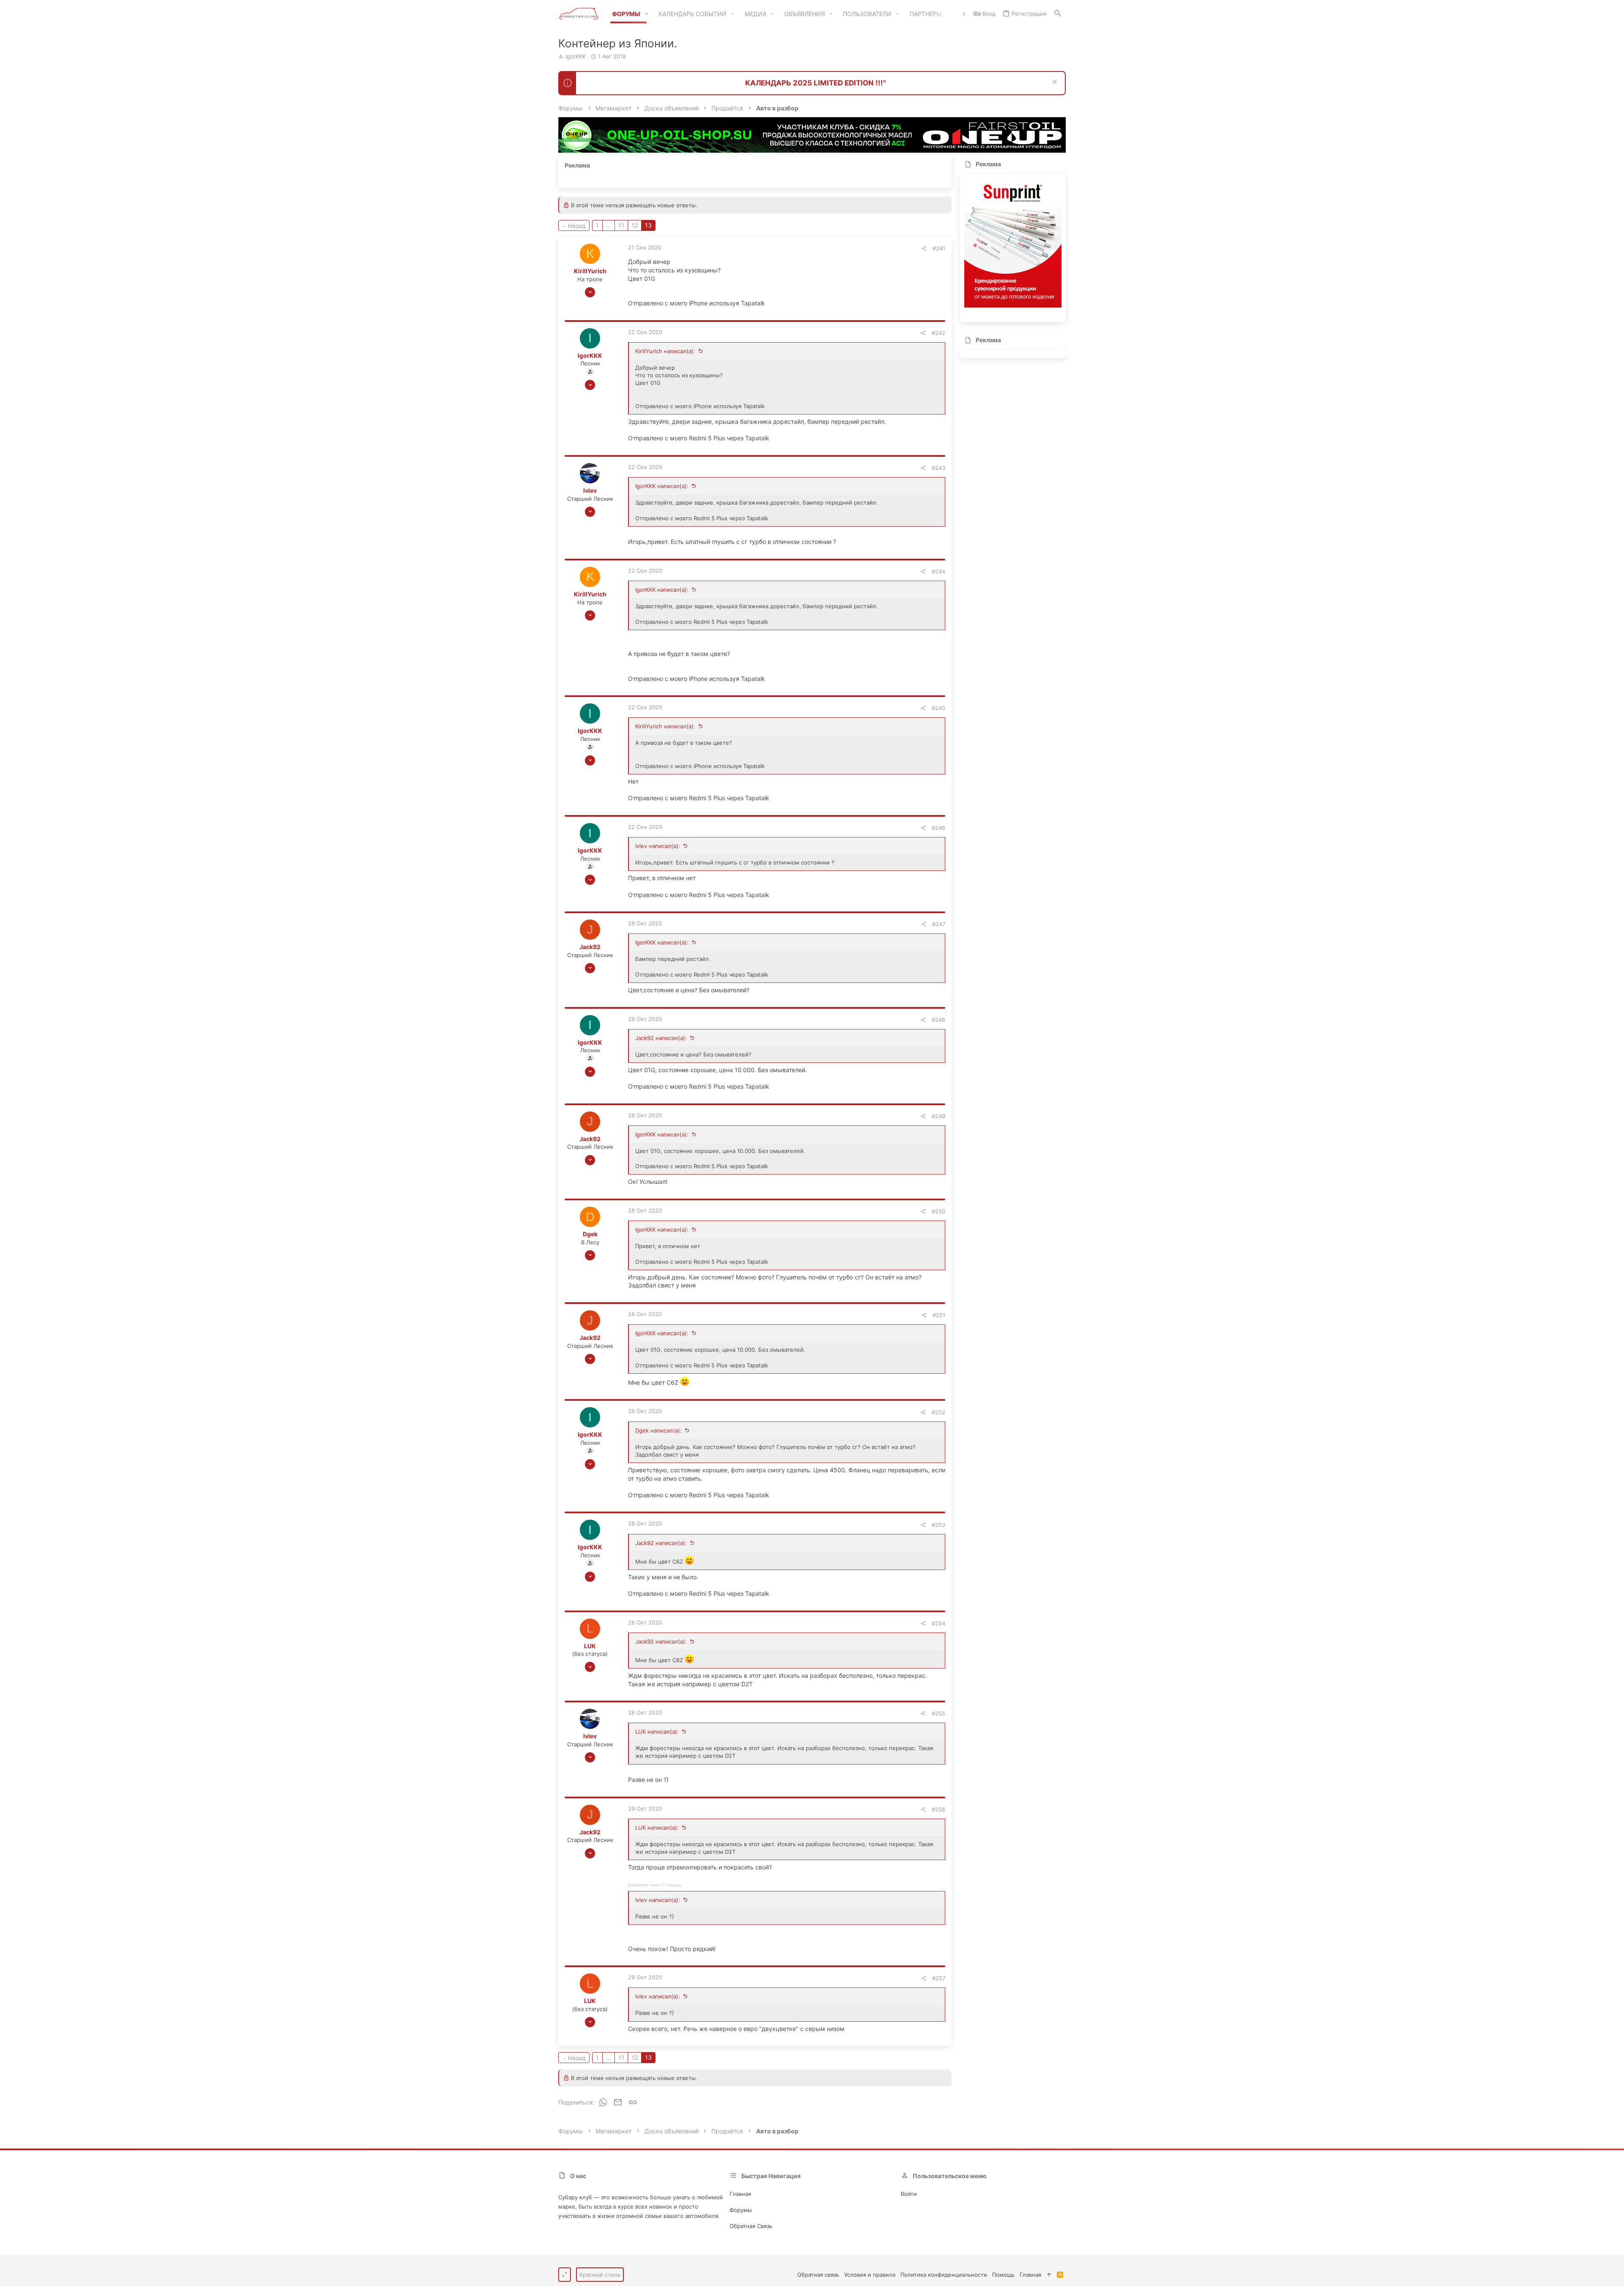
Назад (577, 226)
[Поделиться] (924, 248)
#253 (938, 1525)
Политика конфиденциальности (944, 2275)
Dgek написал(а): (658, 1430)
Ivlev (590, 490)
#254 (938, 1623)
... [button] (609, 225)
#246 (938, 828)
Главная (740, 2194)
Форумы (741, 2210)
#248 (938, 1020)
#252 (938, 1412)
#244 (938, 571)
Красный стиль (600, 2275)
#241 (939, 248)
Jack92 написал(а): (661, 1038)
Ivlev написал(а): (658, 846)
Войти (909, 2194)
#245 (938, 708)
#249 (938, 1116)
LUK (590, 1646)
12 (635, 225)
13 (648, 225)
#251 (939, 1315)
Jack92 (590, 947)
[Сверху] (1049, 2275)
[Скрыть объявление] (1054, 83)
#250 (938, 1211)
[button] (646, 14)
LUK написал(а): (657, 1732)
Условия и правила (870, 2275)
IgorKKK (576, 56)
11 (621, 225)
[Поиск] (1058, 14)
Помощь (1003, 2275)
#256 (938, 1809)
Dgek (590, 1234)
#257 (939, 1978)
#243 (938, 468)
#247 (939, 924)
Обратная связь (751, 2226)
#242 (938, 333)
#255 (938, 1713)
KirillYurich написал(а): (665, 351)
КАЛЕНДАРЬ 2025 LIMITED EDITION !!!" (816, 83)
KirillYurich (590, 271)
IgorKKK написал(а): (662, 486)
